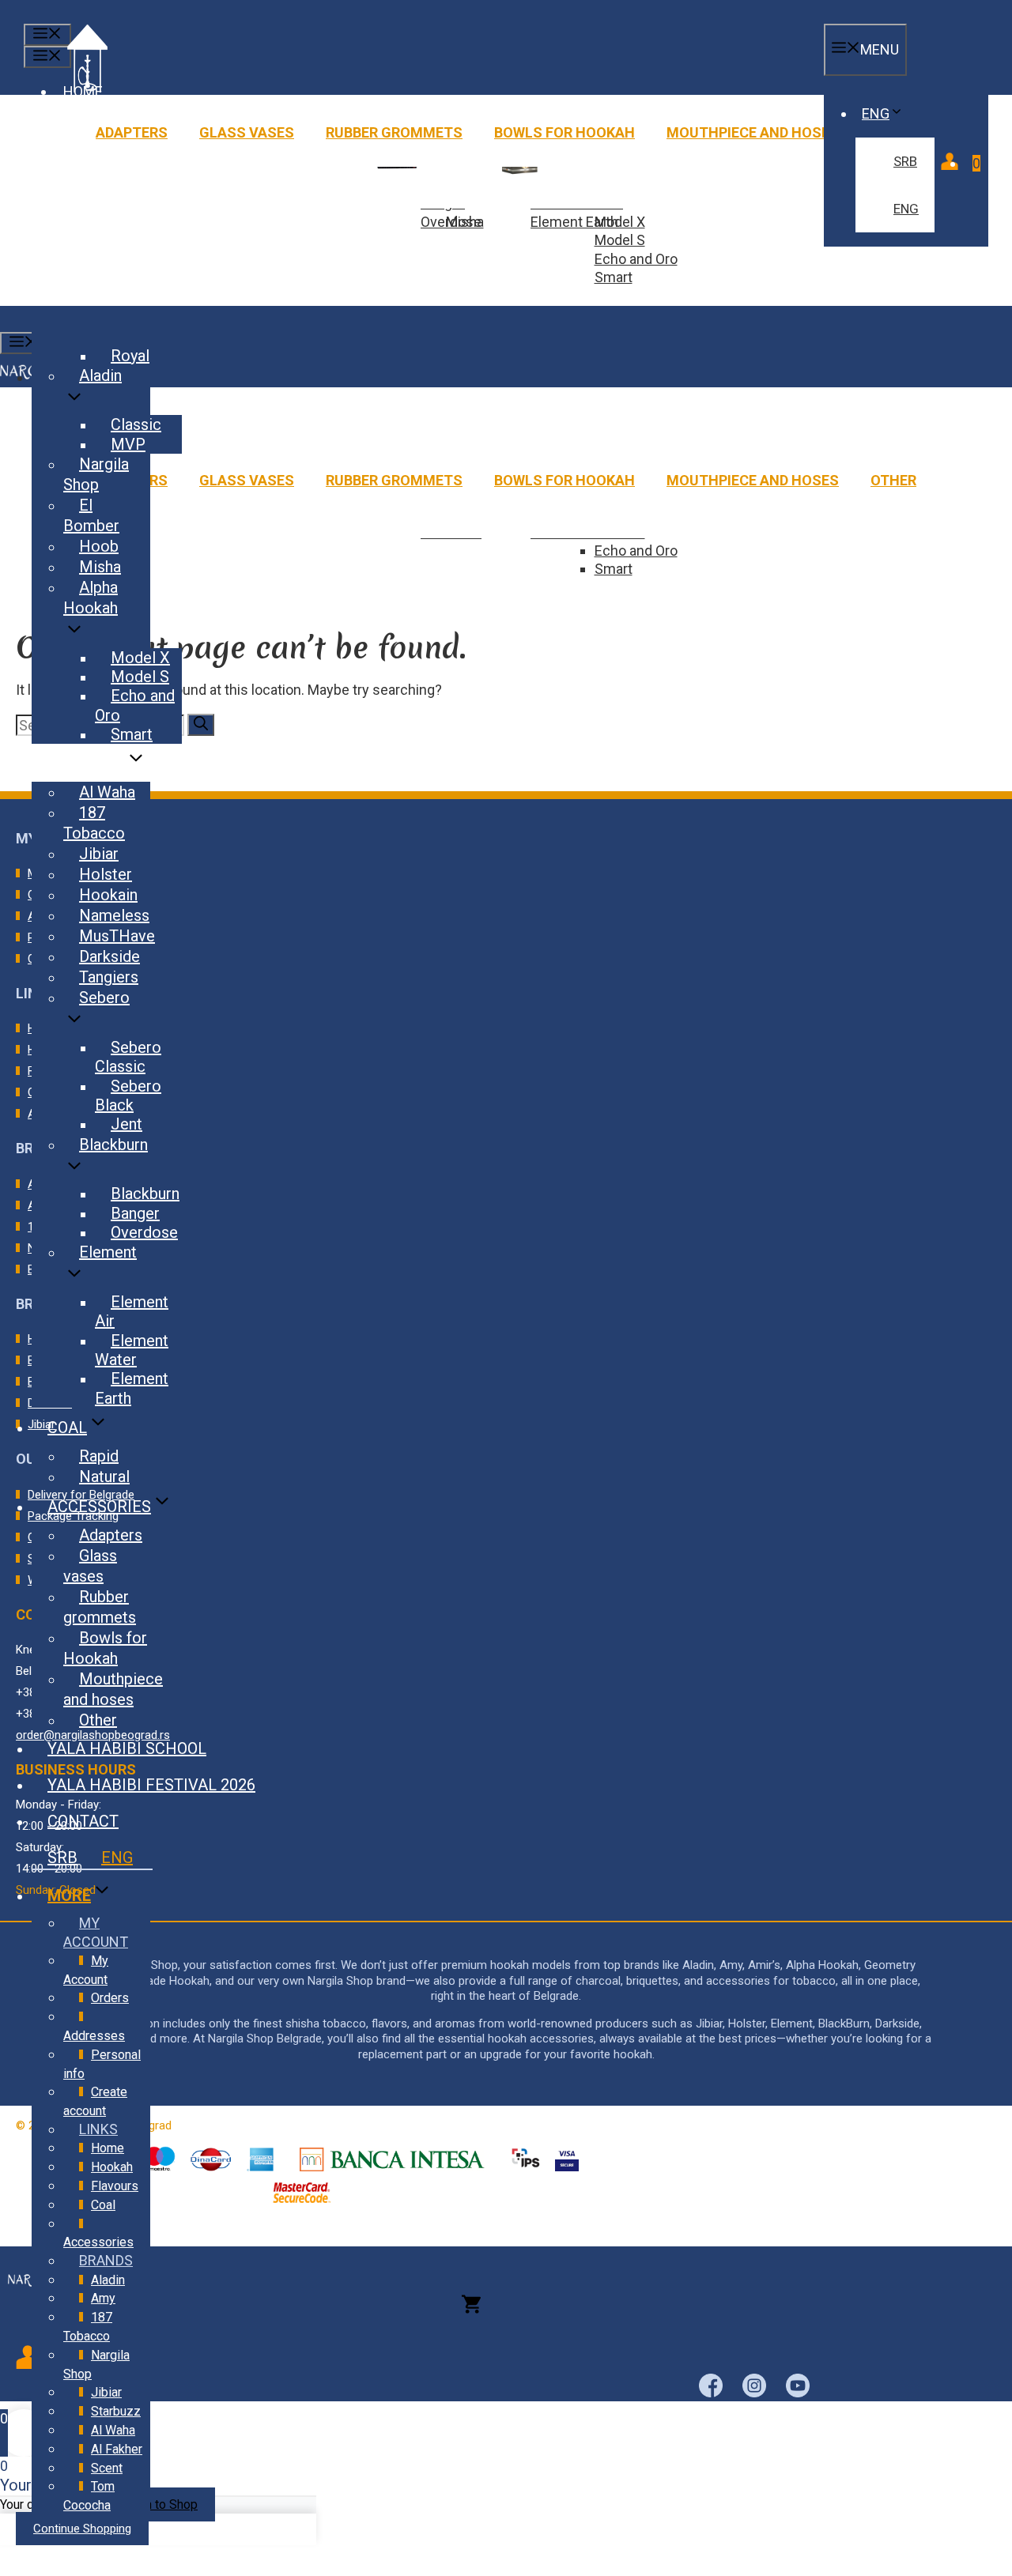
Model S (620, 240)
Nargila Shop (96, 474)
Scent (107, 2468)
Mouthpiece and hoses (753, 132)
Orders (110, 1998)
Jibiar (99, 854)
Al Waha (107, 792)
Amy (103, 2298)
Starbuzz (116, 2411)
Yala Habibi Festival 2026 (151, 1785)
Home (108, 2148)
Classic (136, 424)
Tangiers (109, 977)
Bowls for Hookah (565, 132)
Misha (100, 567)
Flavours (86, 764)
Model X (140, 658)
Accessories (99, 1507)
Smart (614, 277)
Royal (130, 356)
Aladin (100, 375)
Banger (135, 1213)
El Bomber (91, 515)
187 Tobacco (94, 823)
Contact (83, 1821)
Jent (126, 1124)
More (69, 1895)
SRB (905, 161)
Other (893, 480)
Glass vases (247, 132)
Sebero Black (128, 1096)
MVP (128, 444)
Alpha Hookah (91, 598)
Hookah (112, 2167)
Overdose (451, 222)
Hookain (108, 895)
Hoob (99, 546)
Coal (67, 1428)
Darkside (110, 956)
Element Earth (574, 222)
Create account (95, 2101)
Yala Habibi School (127, 1748)
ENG (876, 113)
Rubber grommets (394, 132)
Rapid (99, 1456)
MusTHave (117, 936)
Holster (106, 874)
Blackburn (113, 1145)
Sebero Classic (128, 1057)
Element (108, 1252)
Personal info (102, 2064)
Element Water (132, 1350)
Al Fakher (117, 2449)
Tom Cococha (89, 2496)
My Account (86, 1970)
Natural (104, 1477)
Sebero (104, 998)
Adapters (132, 132)
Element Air (132, 1311)
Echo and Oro (636, 259)
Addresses (94, 2036)
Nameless (114, 915)
